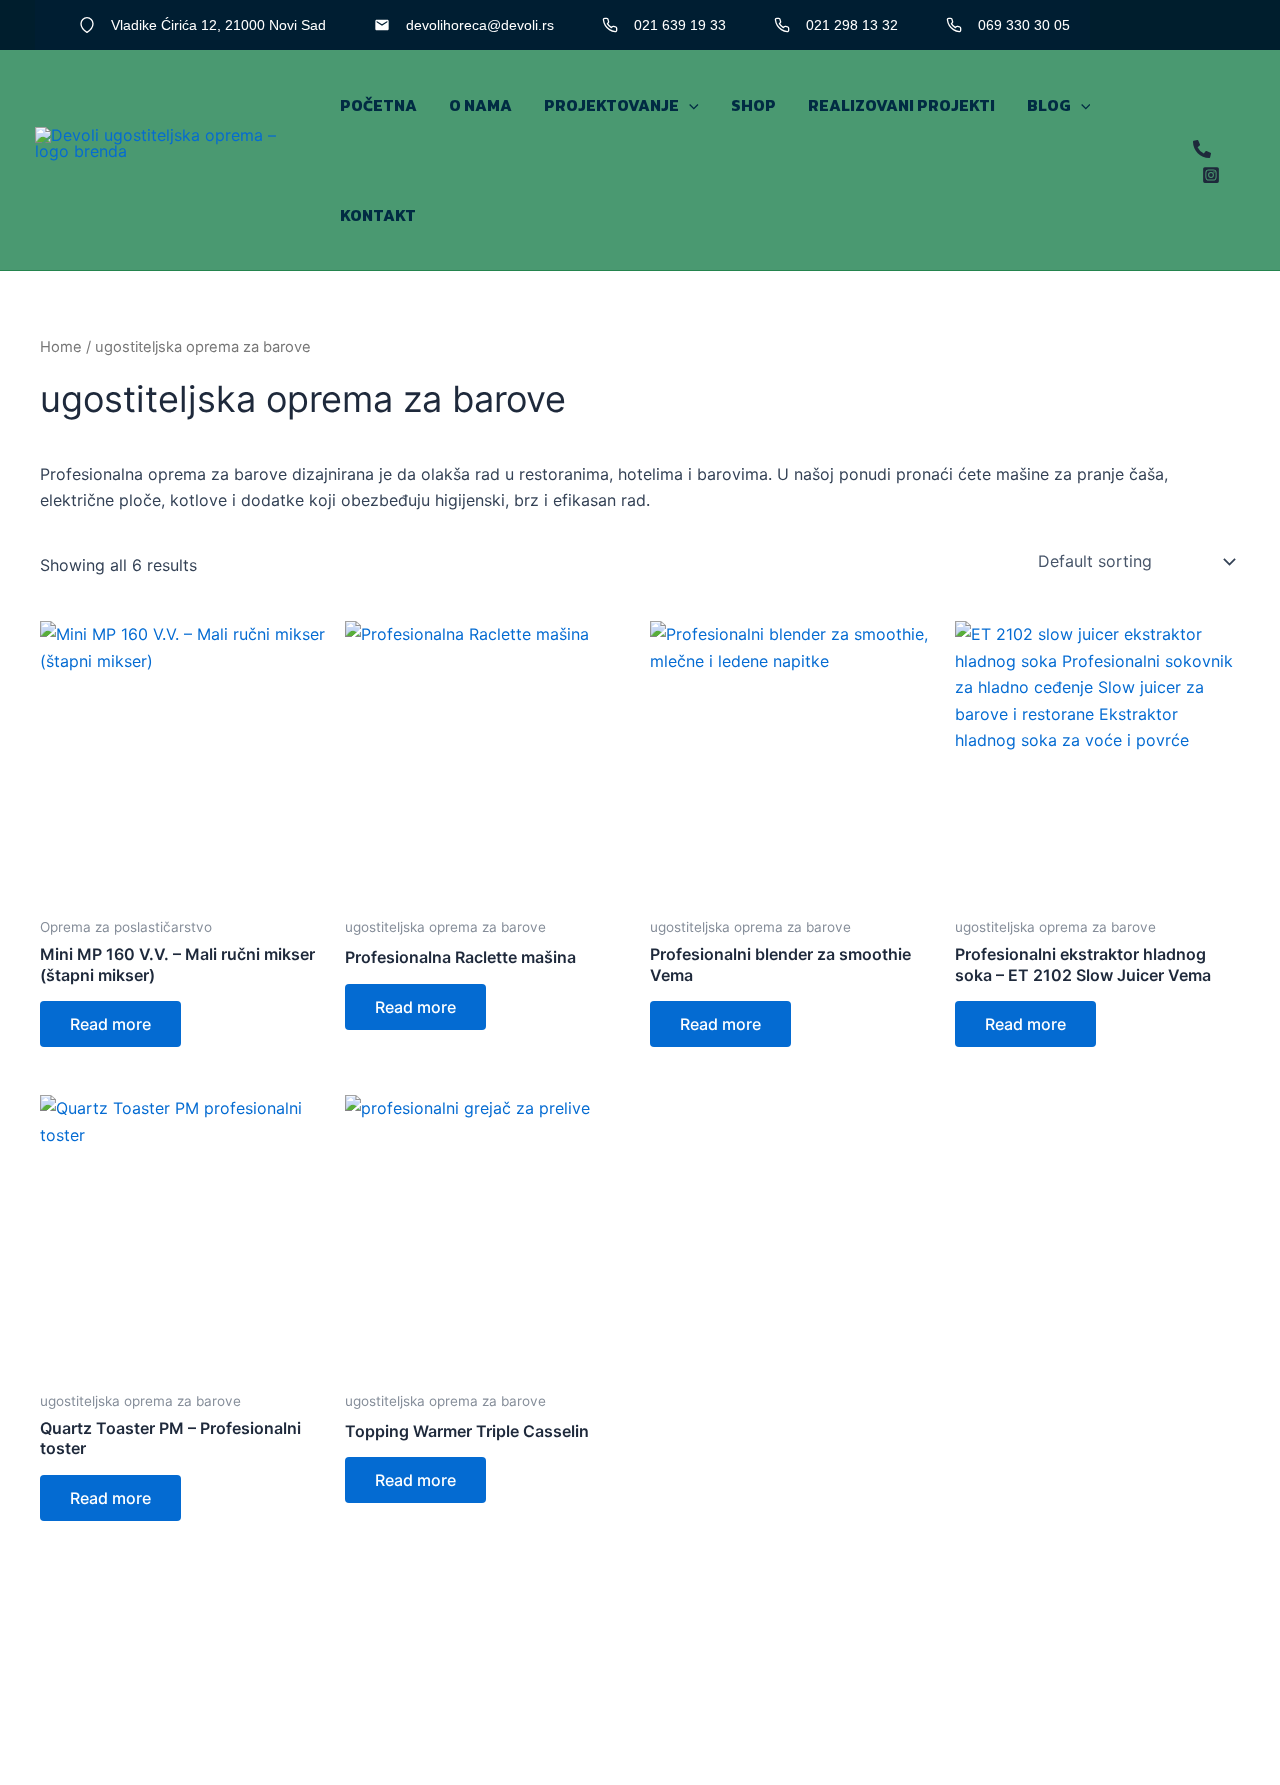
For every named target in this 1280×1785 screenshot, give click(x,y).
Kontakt (378, 215)
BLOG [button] (1049, 105)
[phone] (1202, 149)
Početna (378, 105)
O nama (480, 105)
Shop (753, 105)
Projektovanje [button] (611, 105)
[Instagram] (1211, 175)
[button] (689, 105)
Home (61, 347)
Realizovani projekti (901, 105)
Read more (110, 1024)
